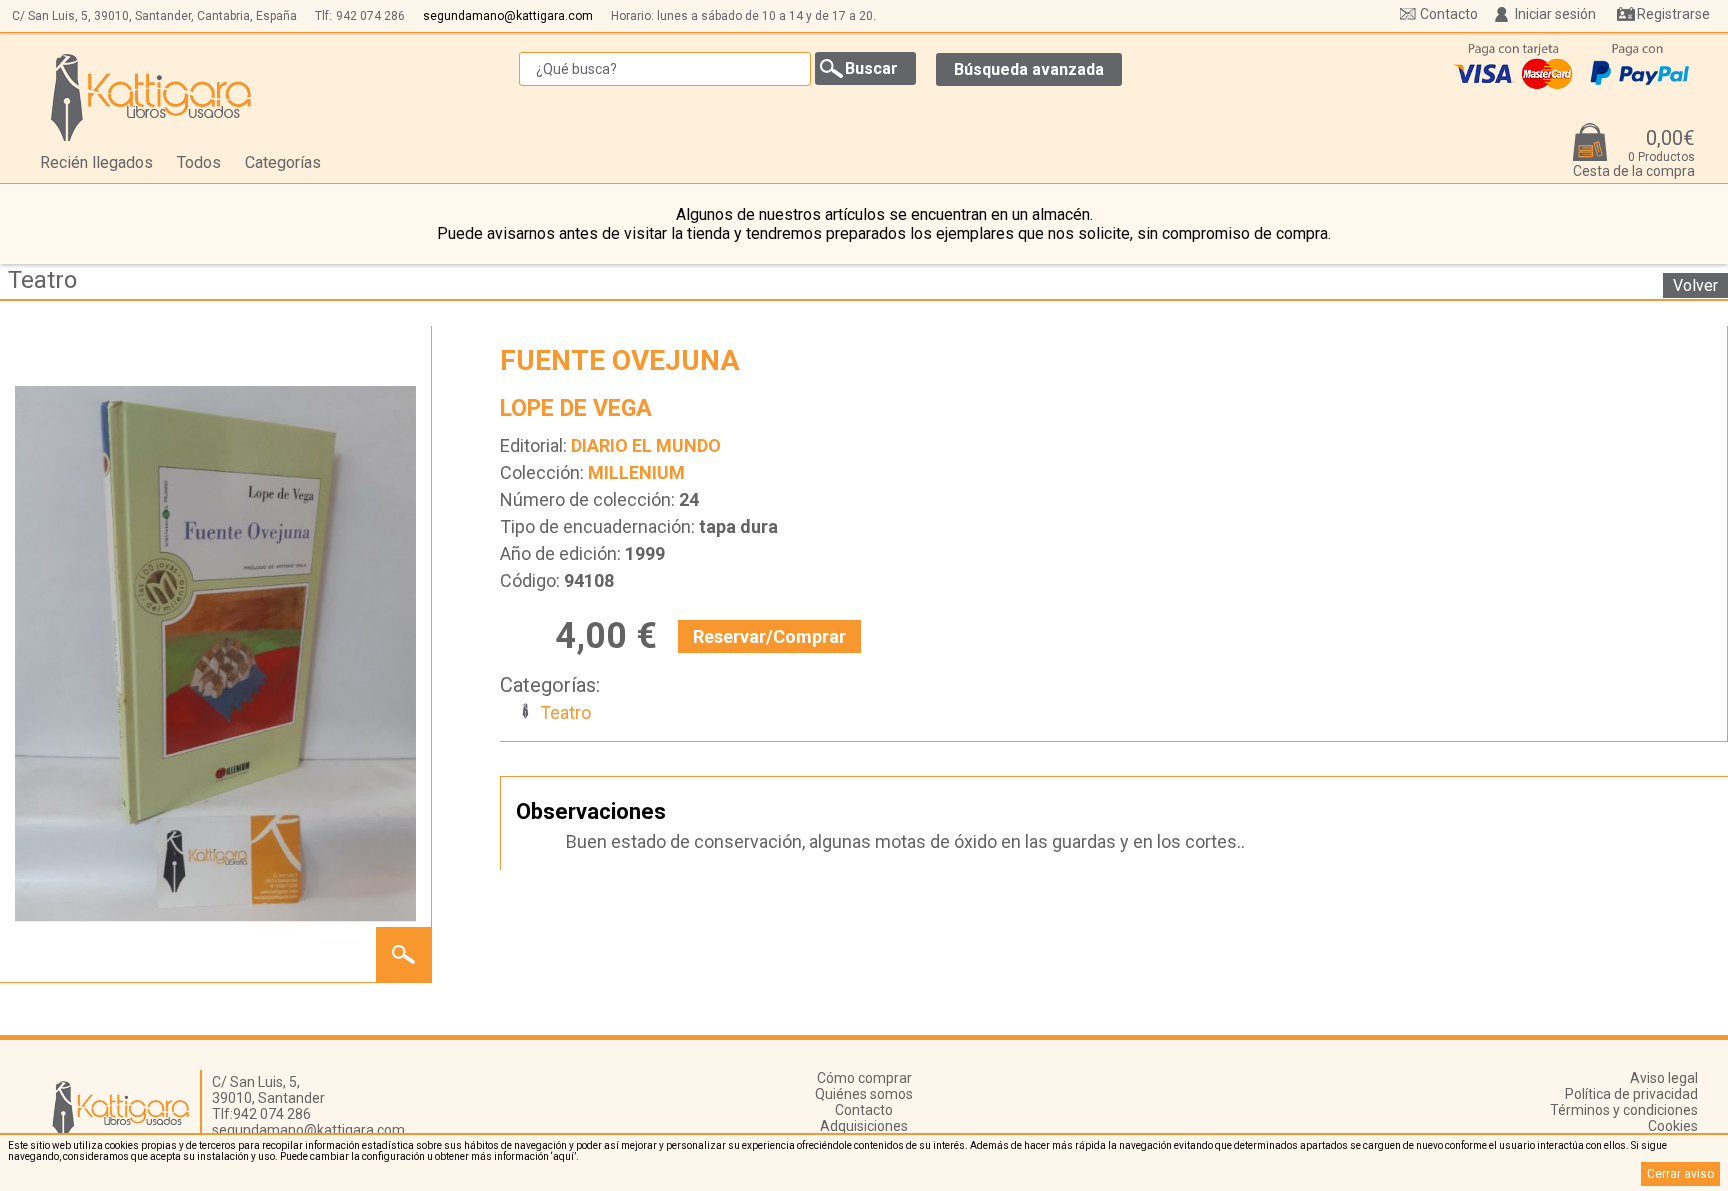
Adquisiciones (864, 1126)
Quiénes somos (864, 1094)
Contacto (1449, 14)
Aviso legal (1664, 1078)
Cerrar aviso (1680, 1174)
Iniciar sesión (1555, 14)
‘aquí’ (563, 1156)
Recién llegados (96, 162)
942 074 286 (370, 16)
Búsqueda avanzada (1029, 69)
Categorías (283, 162)
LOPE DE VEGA (576, 408)
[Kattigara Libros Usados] (151, 97)
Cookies (1673, 1126)
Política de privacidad (1631, 1094)
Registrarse (1673, 14)
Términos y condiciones (1624, 1110)
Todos (199, 162)
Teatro (42, 280)
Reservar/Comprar (769, 636)
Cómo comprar (864, 1078)
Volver (1695, 285)
